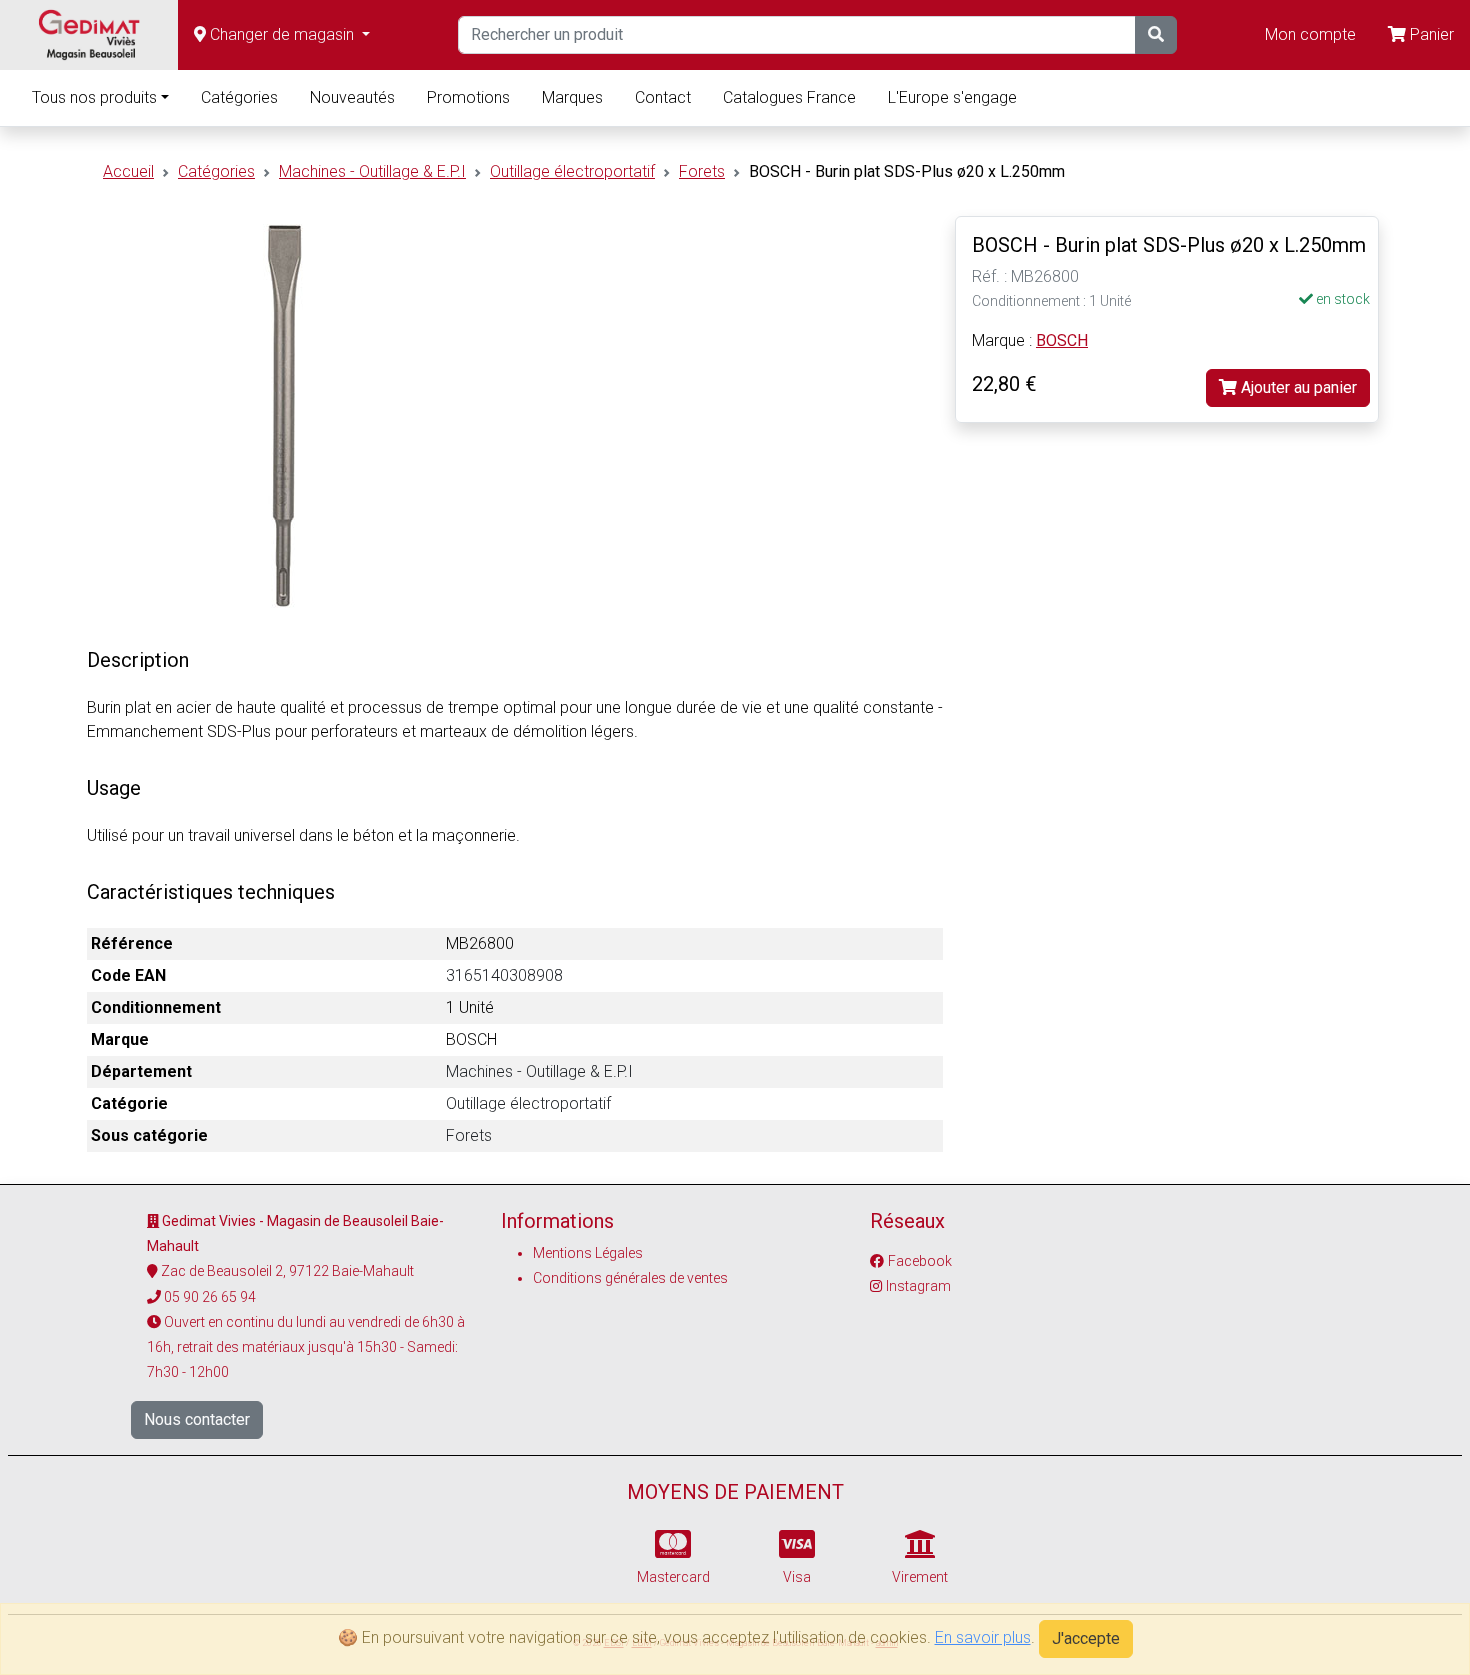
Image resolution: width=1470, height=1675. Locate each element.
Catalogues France (789, 97)
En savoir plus (983, 1637)
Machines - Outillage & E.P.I (372, 171)
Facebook (920, 1261)
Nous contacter (197, 1419)
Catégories (239, 97)
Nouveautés (352, 97)
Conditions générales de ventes (630, 1278)
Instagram (918, 1286)
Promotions (468, 97)
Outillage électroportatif (572, 171)
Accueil (128, 171)
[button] (282, 35)
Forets (702, 171)
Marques (572, 97)
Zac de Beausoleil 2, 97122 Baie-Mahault (287, 1271)
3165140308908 (504, 975)
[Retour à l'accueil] (89, 35)
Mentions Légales (588, 1253)
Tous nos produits (94, 97)
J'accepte (1086, 1638)
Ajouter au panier (1297, 387)
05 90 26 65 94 (210, 1297)
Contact (663, 97)
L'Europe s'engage (952, 97)
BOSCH (1062, 340)
